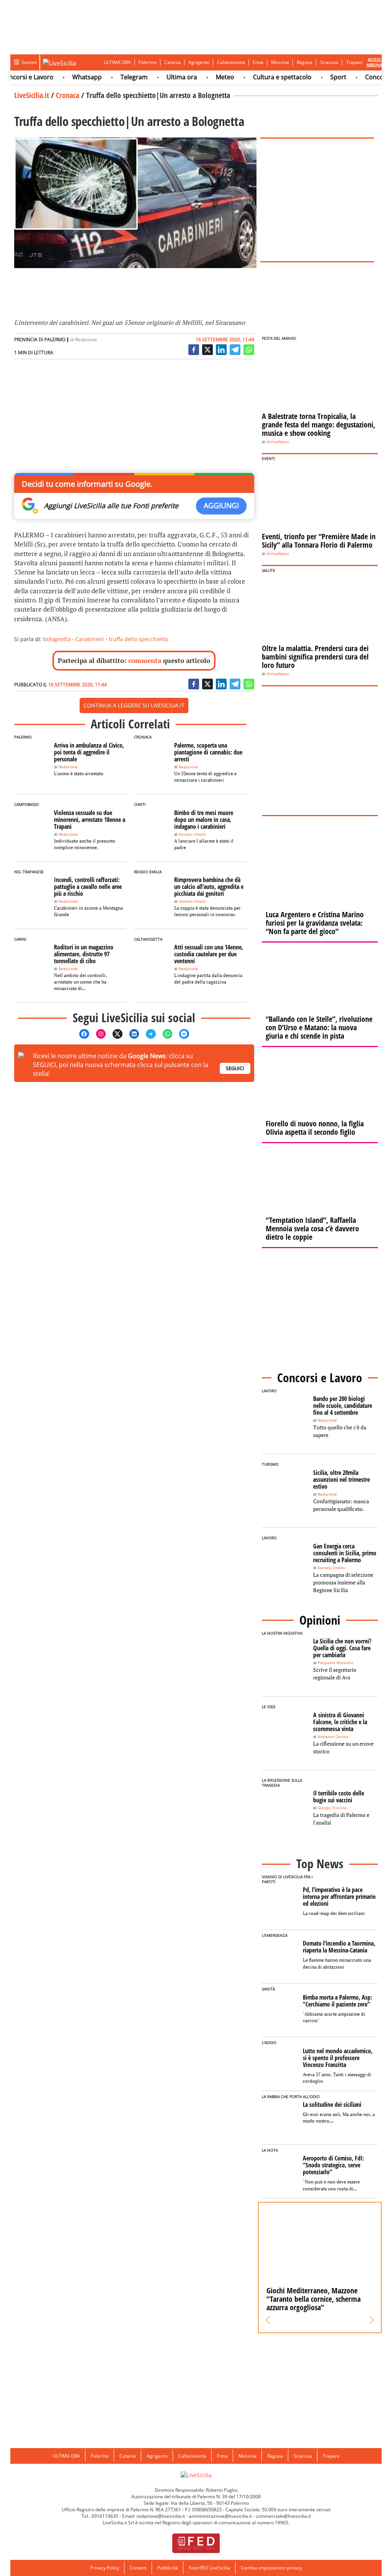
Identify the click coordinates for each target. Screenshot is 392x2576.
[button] (268, 2320)
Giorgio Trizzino (332, 1808)
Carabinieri (90, 639)
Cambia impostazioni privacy (271, 2568)
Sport (318, 77)
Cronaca (68, 95)
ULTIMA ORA (117, 62)
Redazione (86, 340)
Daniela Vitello (192, 834)
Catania (172, 62)
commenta (145, 660)
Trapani (354, 62)
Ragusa (305, 62)
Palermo (148, 62)
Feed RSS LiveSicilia (209, 2568)
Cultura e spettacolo (262, 77)
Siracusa (329, 62)
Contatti (138, 2568)
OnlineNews (278, 442)
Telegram (114, 77)
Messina (280, 62)
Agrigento (199, 62)
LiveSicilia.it (32, 95)
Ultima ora (162, 77)
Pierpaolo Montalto (336, 1663)
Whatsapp (67, 77)
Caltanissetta (231, 62)
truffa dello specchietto (138, 639)
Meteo (205, 77)
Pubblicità (168, 2568)
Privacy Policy (105, 2568)
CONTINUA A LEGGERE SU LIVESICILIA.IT (134, 705)
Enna (258, 62)
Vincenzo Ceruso (333, 1737)
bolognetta (57, 639)
